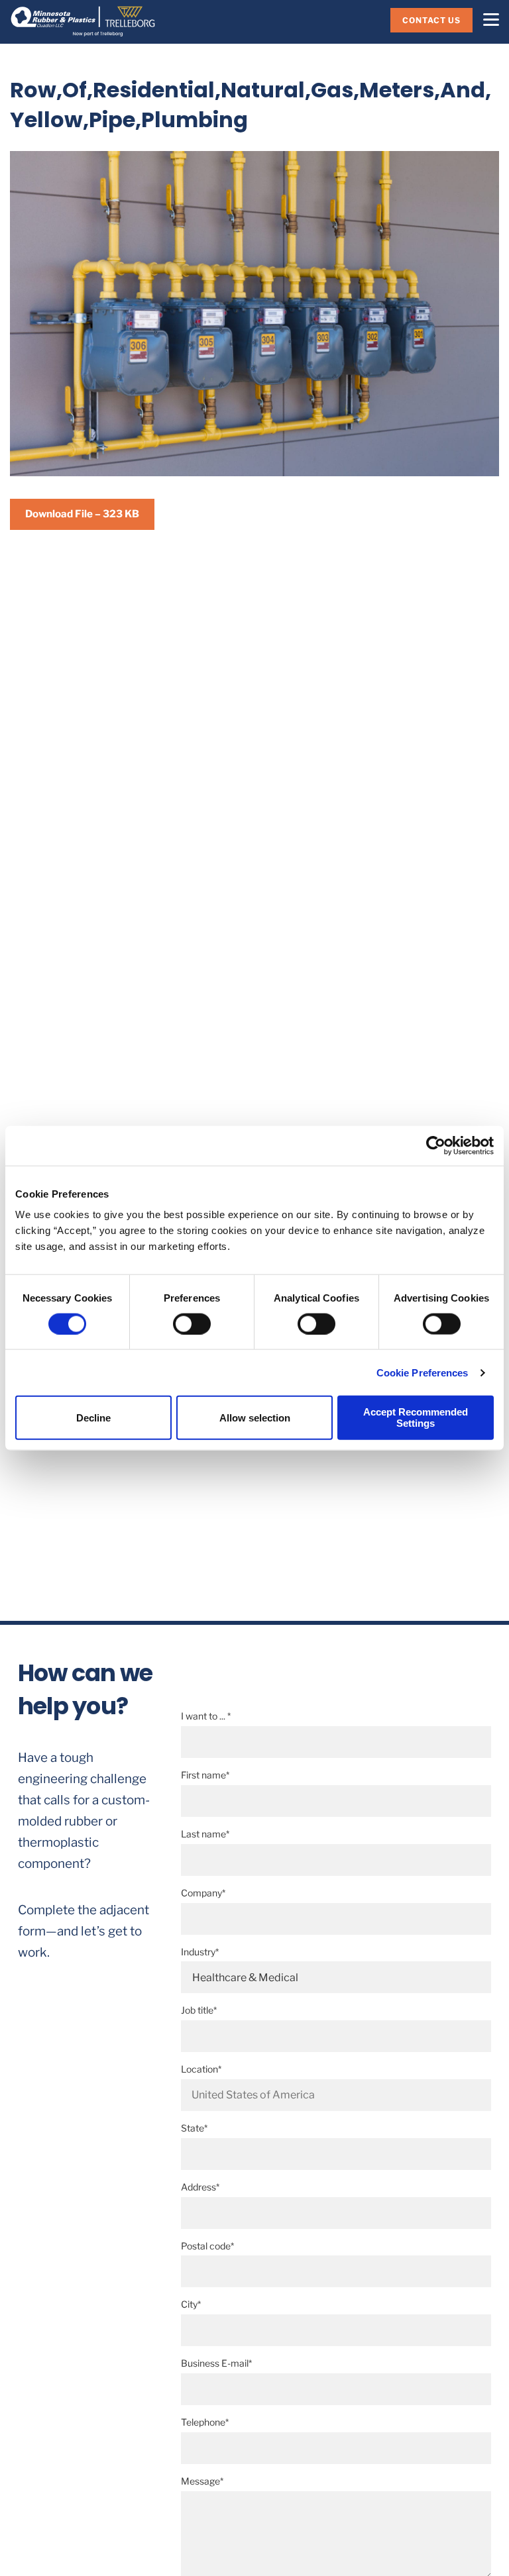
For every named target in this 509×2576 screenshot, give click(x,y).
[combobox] (336, 2095)
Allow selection (255, 1417)
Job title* (199, 2010)
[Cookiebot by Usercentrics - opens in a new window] (436, 1145)
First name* (205, 1775)
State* (194, 2128)
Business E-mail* (216, 2363)
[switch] (192, 1323)
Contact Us (431, 20)
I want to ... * (206, 1716)
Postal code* (207, 2246)
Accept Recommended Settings (416, 1417)
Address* (200, 2187)
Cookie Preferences (423, 1372)
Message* (202, 2481)
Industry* (200, 1952)
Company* (203, 1893)
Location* (201, 2069)
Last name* (205, 1834)
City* (191, 2304)
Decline (93, 1417)
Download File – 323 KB (82, 514)
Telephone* (205, 2422)
